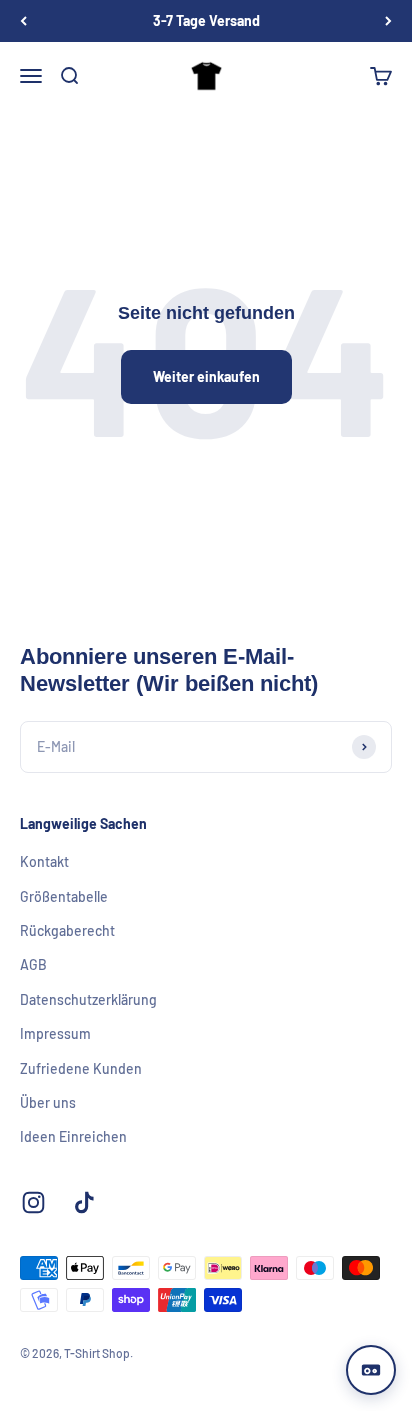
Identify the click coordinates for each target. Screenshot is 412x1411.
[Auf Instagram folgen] (33, 1202)
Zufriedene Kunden (81, 1068)
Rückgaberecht (67, 930)
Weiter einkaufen (206, 376)
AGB (33, 964)
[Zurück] (23, 21)
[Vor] (388, 21)
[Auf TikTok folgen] (84, 1202)
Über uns (48, 1102)
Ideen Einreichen (73, 1136)
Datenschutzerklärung (88, 999)
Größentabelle (64, 896)
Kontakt (44, 861)
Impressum (55, 1033)
